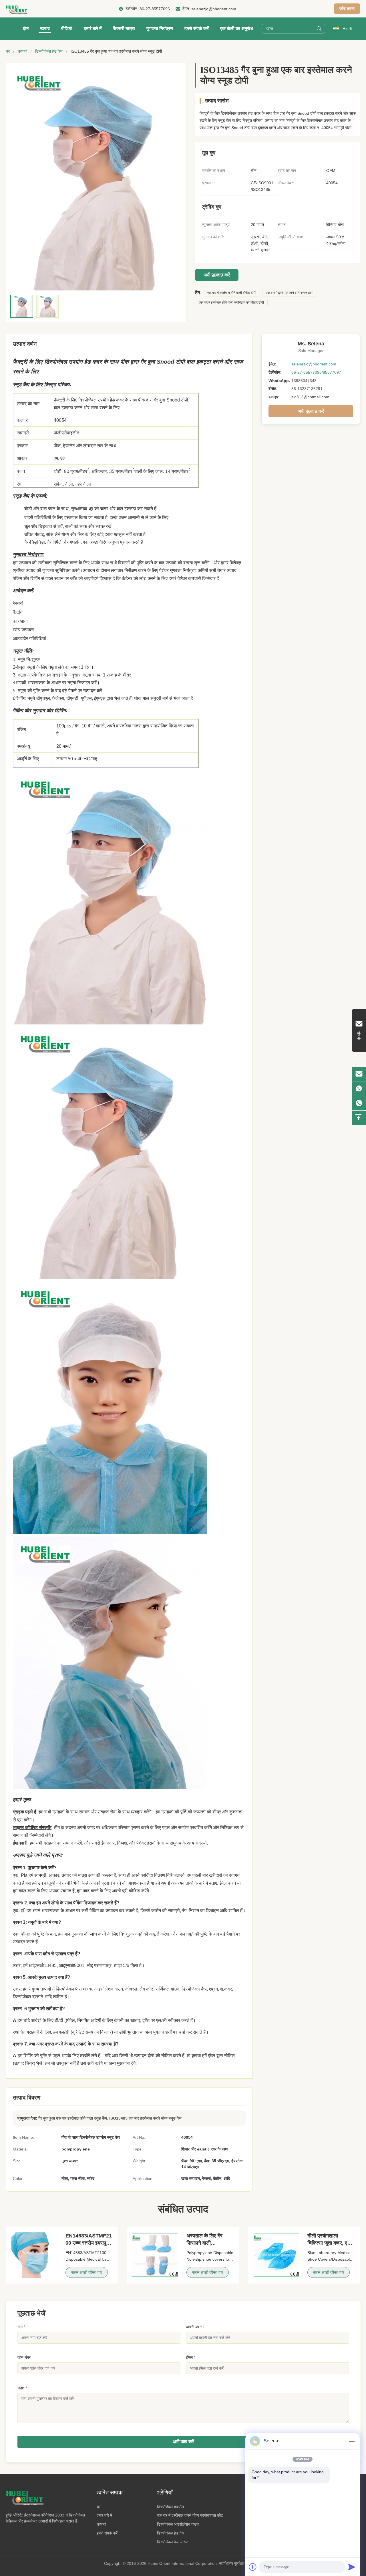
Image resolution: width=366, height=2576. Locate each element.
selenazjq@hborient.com (214, 9)
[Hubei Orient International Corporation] (16, 9)
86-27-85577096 (155, 9)
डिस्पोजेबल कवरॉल (170, 2507)
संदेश (22, 2388)
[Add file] (253, 2567)
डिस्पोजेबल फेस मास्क (173, 2542)
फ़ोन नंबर (24, 2357)
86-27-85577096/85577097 (316, 372)
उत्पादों (22, 51)
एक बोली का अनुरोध (236, 28)
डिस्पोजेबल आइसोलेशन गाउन (178, 2524)
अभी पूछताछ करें (217, 275)
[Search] (319, 29)
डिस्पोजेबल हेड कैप (49, 51)
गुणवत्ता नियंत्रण (160, 28)
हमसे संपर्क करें (197, 28)
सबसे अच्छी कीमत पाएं (87, 2272)
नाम (21, 2327)
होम (26, 28)
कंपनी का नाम (196, 2327)
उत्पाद (45, 28)
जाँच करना (347, 9)
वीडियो (67, 28)
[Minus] (352, 2441)
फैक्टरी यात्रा (124, 28)
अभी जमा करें (183, 2442)
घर (8, 51)
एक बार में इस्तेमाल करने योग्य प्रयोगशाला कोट (190, 2515)
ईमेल (191, 2357)
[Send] (352, 2567)
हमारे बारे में (93, 28)
